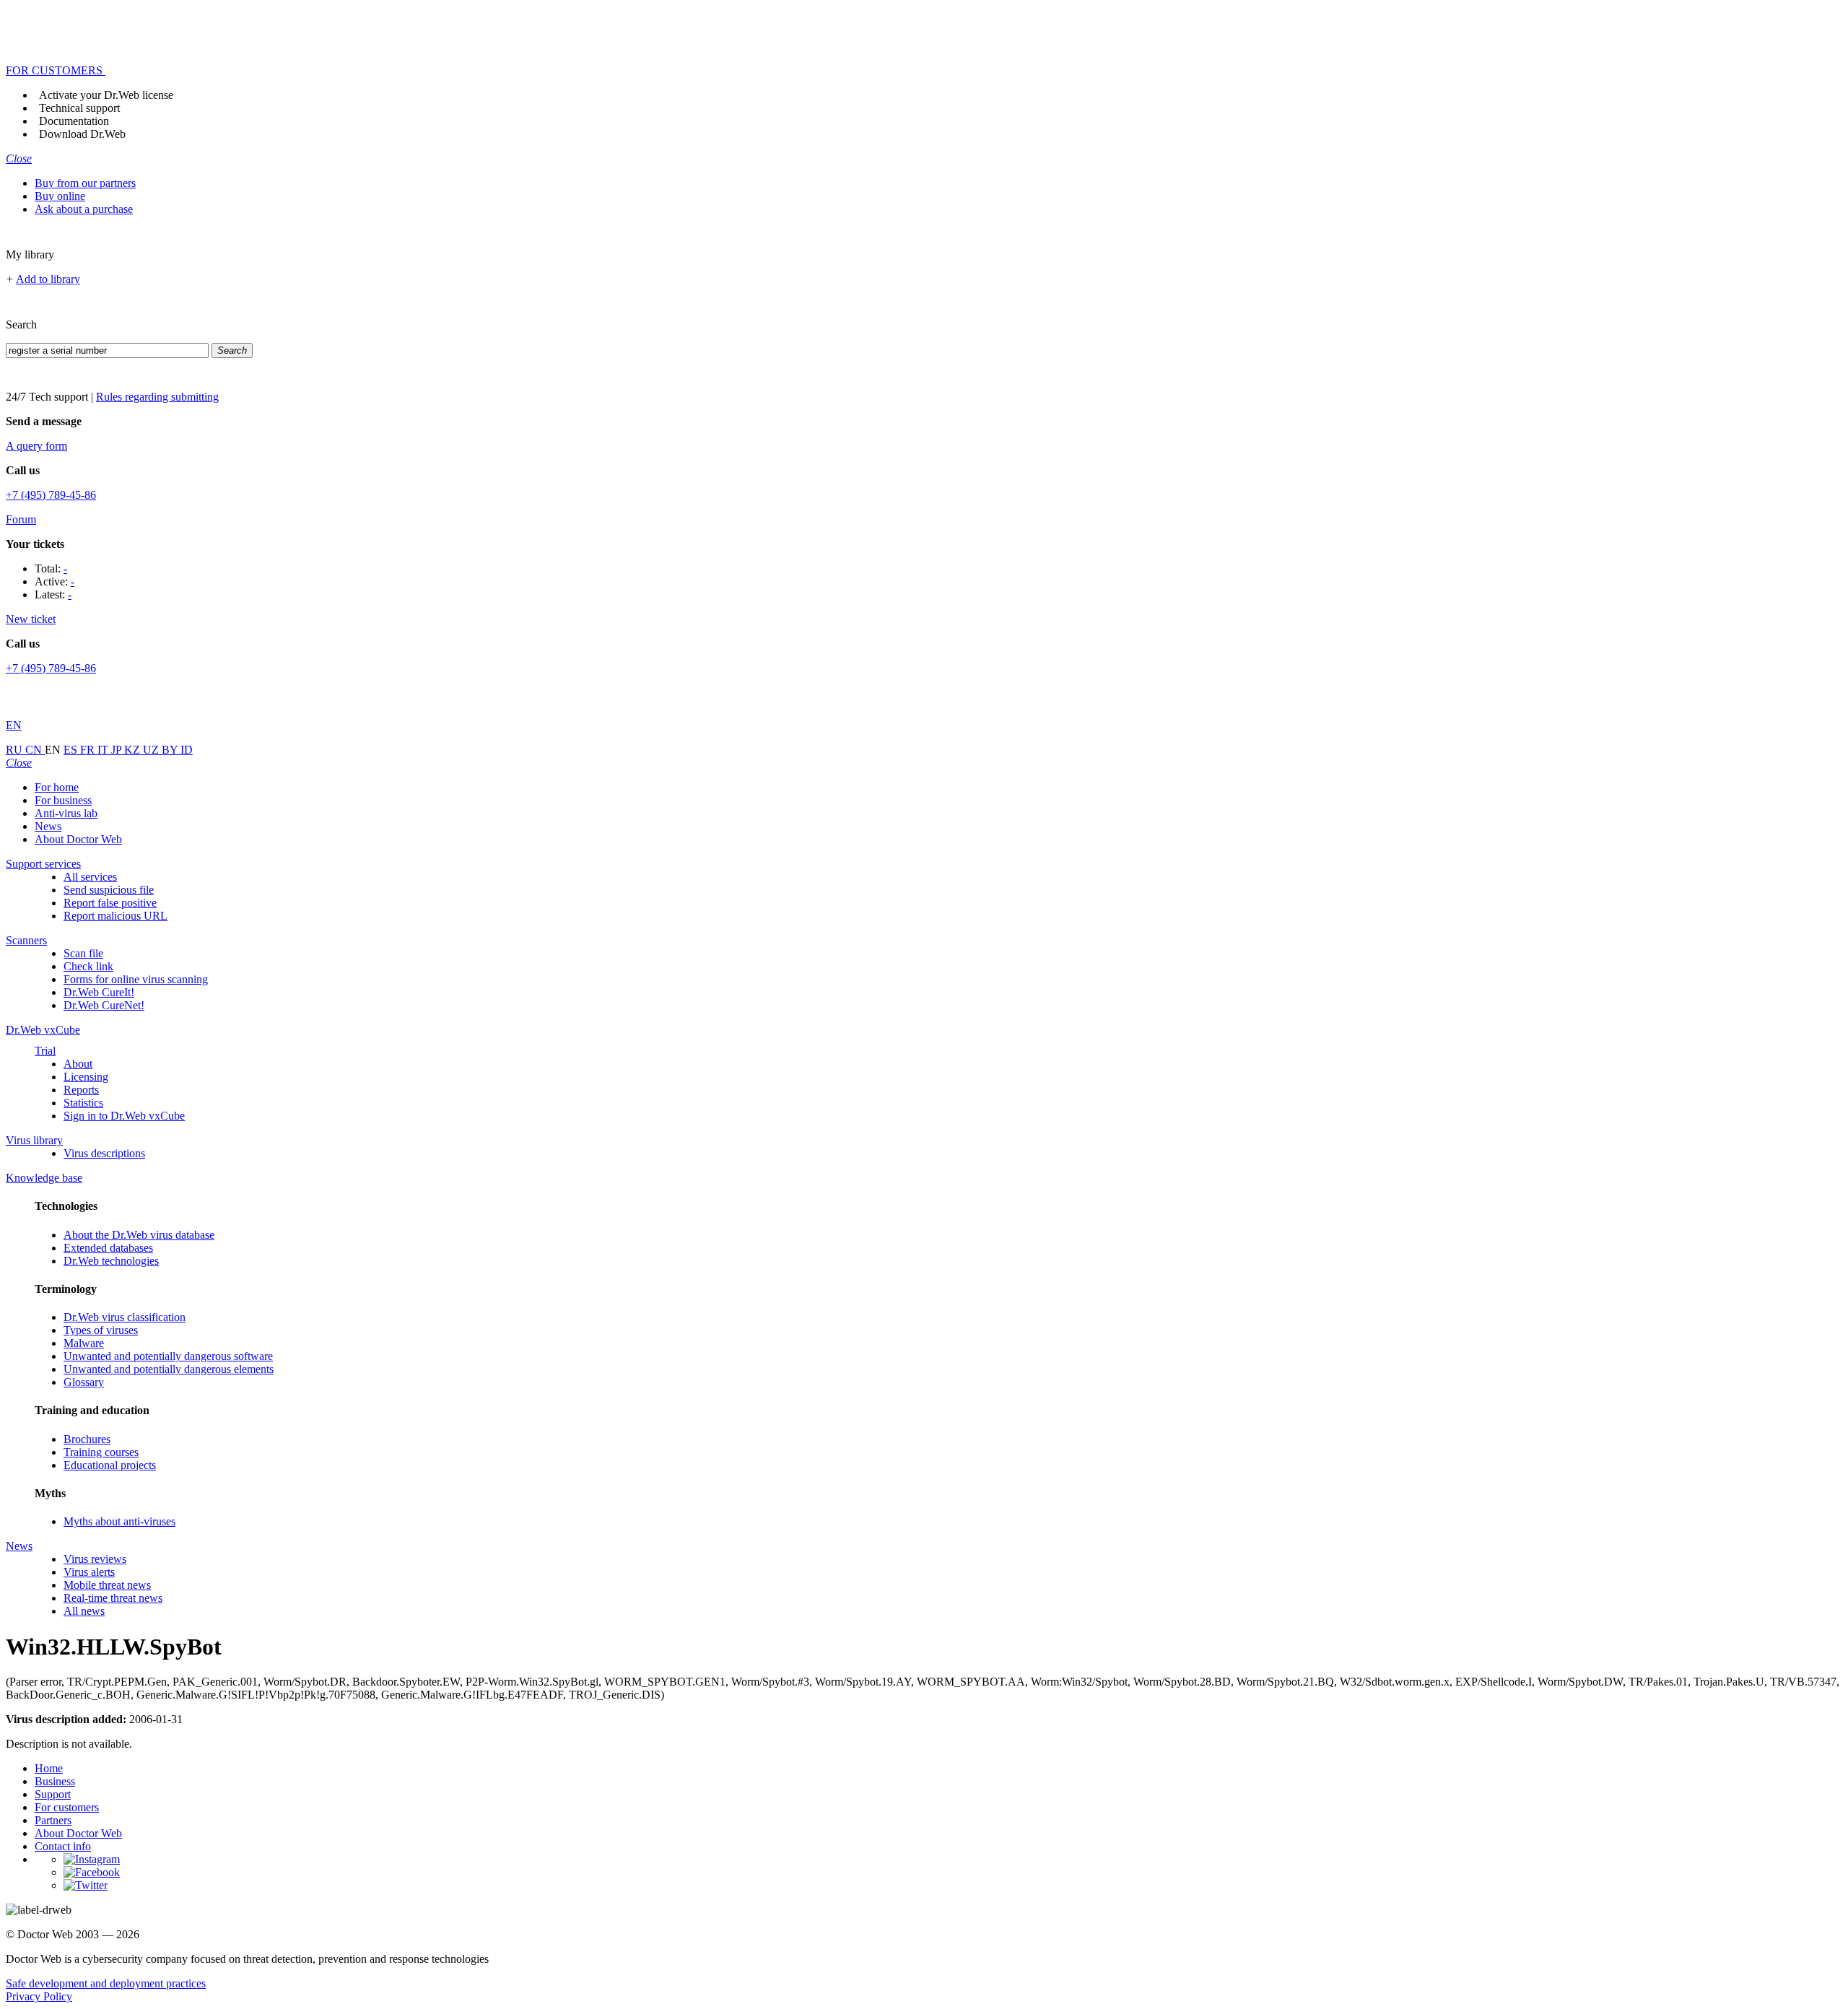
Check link (88, 966)
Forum (21, 519)
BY (171, 750)
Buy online (60, 196)
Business (55, 1781)
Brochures (87, 1439)
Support (53, 1794)
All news (84, 1611)
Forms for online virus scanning (136, 979)
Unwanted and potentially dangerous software (168, 1356)
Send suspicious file (109, 890)
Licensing (86, 1077)
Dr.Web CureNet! (104, 1005)
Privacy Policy (39, 1996)
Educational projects (110, 1465)
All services (90, 877)
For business (63, 800)
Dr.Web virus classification (125, 1317)
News (48, 826)
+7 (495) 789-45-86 (51, 495)
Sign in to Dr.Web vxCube (124, 1116)
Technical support (79, 108)
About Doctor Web (78, 839)
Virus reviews (95, 1559)
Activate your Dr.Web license (106, 95)
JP (118, 750)
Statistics (83, 1103)
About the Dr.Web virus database (139, 1235)
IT (104, 750)
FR (89, 750)
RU (16, 750)
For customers (67, 1807)
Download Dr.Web (82, 134)
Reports (81, 1090)
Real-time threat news (113, 1598)
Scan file (83, 953)
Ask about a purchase (84, 209)
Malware (84, 1343)
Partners (53, 1820)
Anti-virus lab (66, 813)
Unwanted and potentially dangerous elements (169, 1369)
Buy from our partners (85, 183)
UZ (152, 750)
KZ (134, 750)
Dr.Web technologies (111, 1261)
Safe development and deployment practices (106, 1983)
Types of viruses (101, 1330)
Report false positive (110, 903)
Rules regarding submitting (157, 397)
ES (72, 750)
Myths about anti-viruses (119, 1521)
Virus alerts (89, 1572)
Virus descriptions (104, 1153)
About (78, 1064)
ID (187, 750)
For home (57, 787)
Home (49, 1768)
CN (35, 750)
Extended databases (108, 1248)
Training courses (101, 1452)
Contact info (63, 1846)
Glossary (84, 1382)
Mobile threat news (107, 1585)
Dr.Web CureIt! (99, 992)
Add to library (48, 279)
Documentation (74, 121)
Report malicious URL (115, 916)
